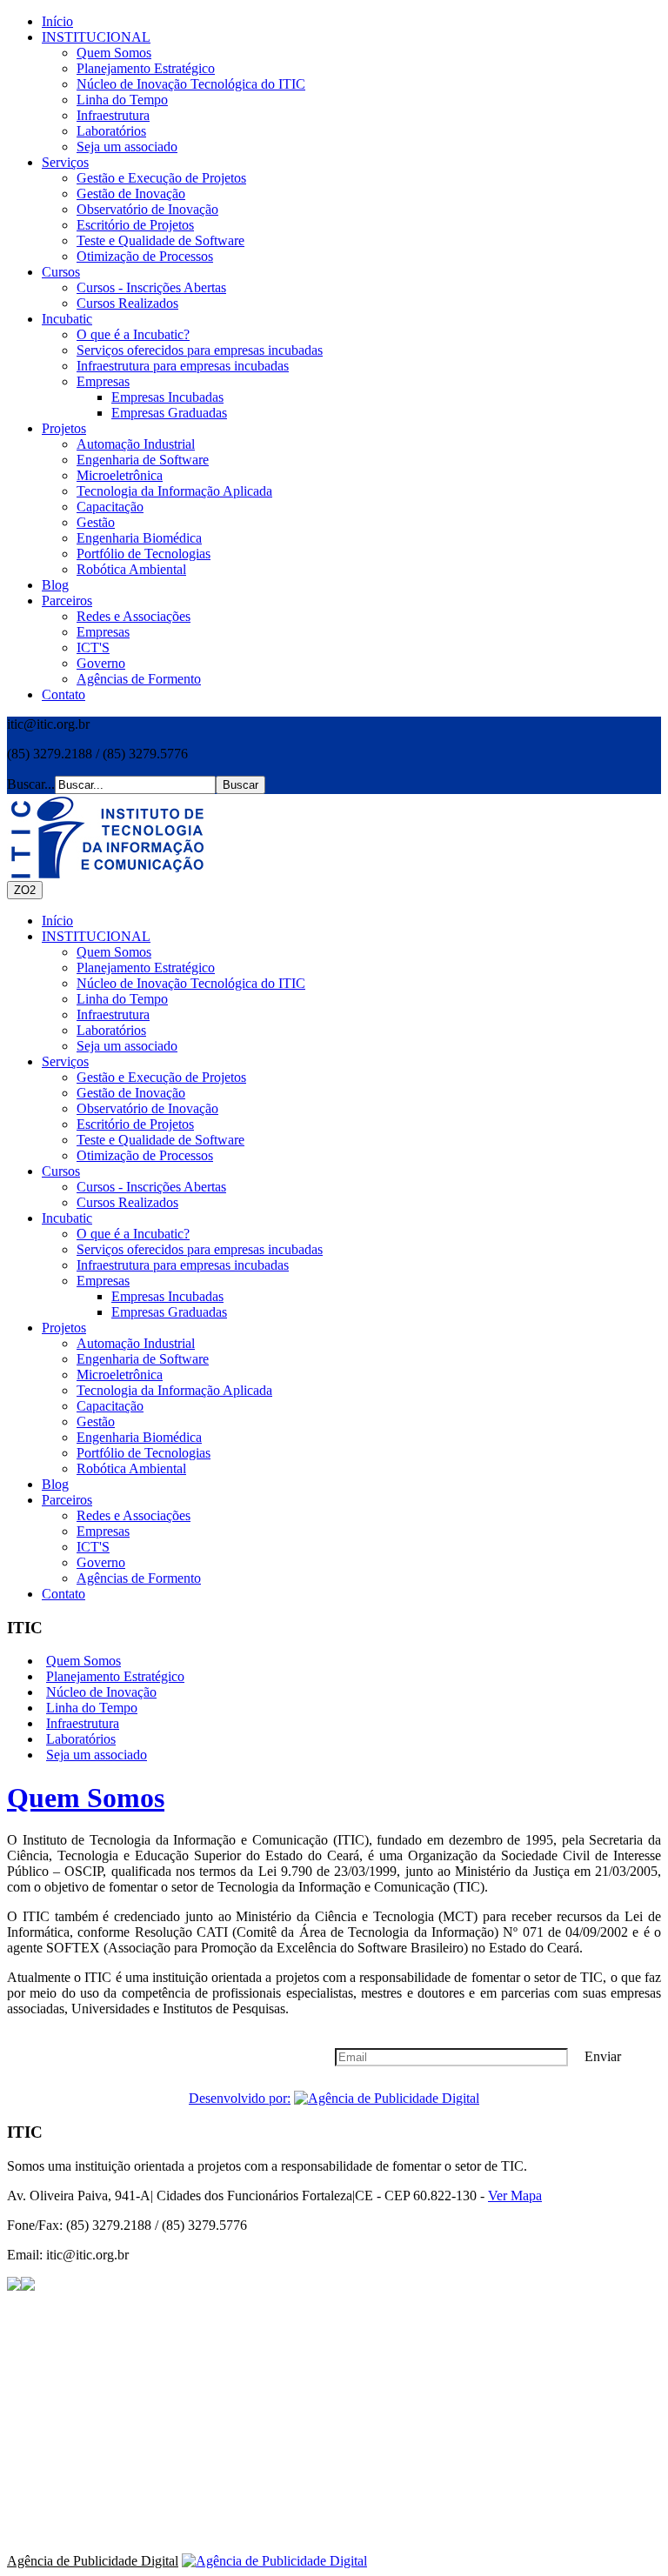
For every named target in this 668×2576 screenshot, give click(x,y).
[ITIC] (107, 838)
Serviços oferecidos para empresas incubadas (200, 350)
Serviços (65, 162)
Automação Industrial (136, 444)
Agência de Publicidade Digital (93, 2561)
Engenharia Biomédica (139, 538)
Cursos (61, 272)
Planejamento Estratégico (146, 68)
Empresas (103, 381)
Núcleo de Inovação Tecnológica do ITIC (191, 84)
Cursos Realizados (127, 303)
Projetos (64, 428)
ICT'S (93, 647)
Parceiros (67, 601)
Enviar (603, 2056)
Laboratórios (111, 131)
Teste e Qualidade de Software (160, 240)
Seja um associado (127, 147)
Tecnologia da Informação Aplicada (174, 491)
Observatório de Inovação (147, 209)
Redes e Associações (134, 616)
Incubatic (67, 319)
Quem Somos (114, 53)
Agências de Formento (139, 679)
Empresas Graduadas (169, 413)
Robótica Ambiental (131, 569)
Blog (55, 585)
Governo (101, 663)
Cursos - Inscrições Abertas (151, 287)
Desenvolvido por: (240, 2098)
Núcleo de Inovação (101, 1692)
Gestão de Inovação (131, 194)
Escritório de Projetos (135, 225)
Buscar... (31, 784)
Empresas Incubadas (167, 397)
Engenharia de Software (143, 460)
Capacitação (110, 507)
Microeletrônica (120, 475)
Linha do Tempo (122, 100)
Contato (63, 694)
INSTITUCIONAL (96, 37)
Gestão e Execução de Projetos (161, 178)
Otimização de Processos (145, 256)
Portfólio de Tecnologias (144, 554)
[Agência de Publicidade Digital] (387, 2098)
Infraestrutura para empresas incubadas (183, 366)
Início (57, 21)
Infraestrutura (113, 115)
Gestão (96, 522)
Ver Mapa (515, 2196)
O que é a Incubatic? (133, 334)
